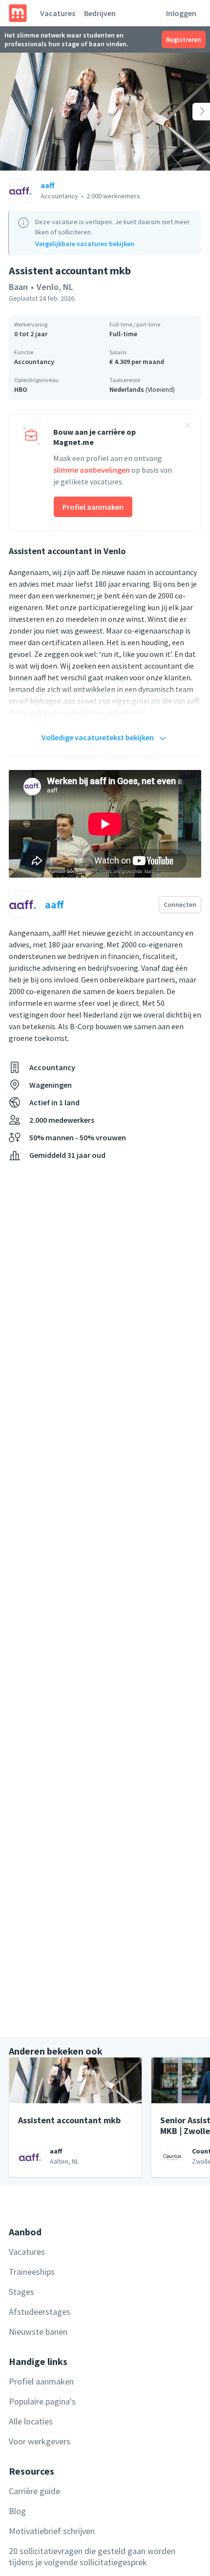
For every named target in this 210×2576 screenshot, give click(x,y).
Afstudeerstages (40, 2312)
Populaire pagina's (42, 2401)
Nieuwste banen (38, 2332)
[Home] (18, 13)
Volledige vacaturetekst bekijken (98, 737)
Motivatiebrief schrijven (52, 2531)
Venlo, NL (55, 287)
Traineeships (32, 2272)
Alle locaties (31, 2421)
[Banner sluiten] (188, 427)
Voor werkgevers (40, 2441)
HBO (21, 389)
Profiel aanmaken (93, 507)
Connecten (180, 904)
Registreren (184, 39)
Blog (17, 2511)
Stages (21, 2292)
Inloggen (181, 13)
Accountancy (34, 362)
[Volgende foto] (189, 112)
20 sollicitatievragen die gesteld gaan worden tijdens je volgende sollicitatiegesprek (92, 2557)
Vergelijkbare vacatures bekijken (85, 244)
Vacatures (58, 13)
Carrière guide (34, 2491)
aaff (48, 185)
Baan (18, 287)
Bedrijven (100, 13)
